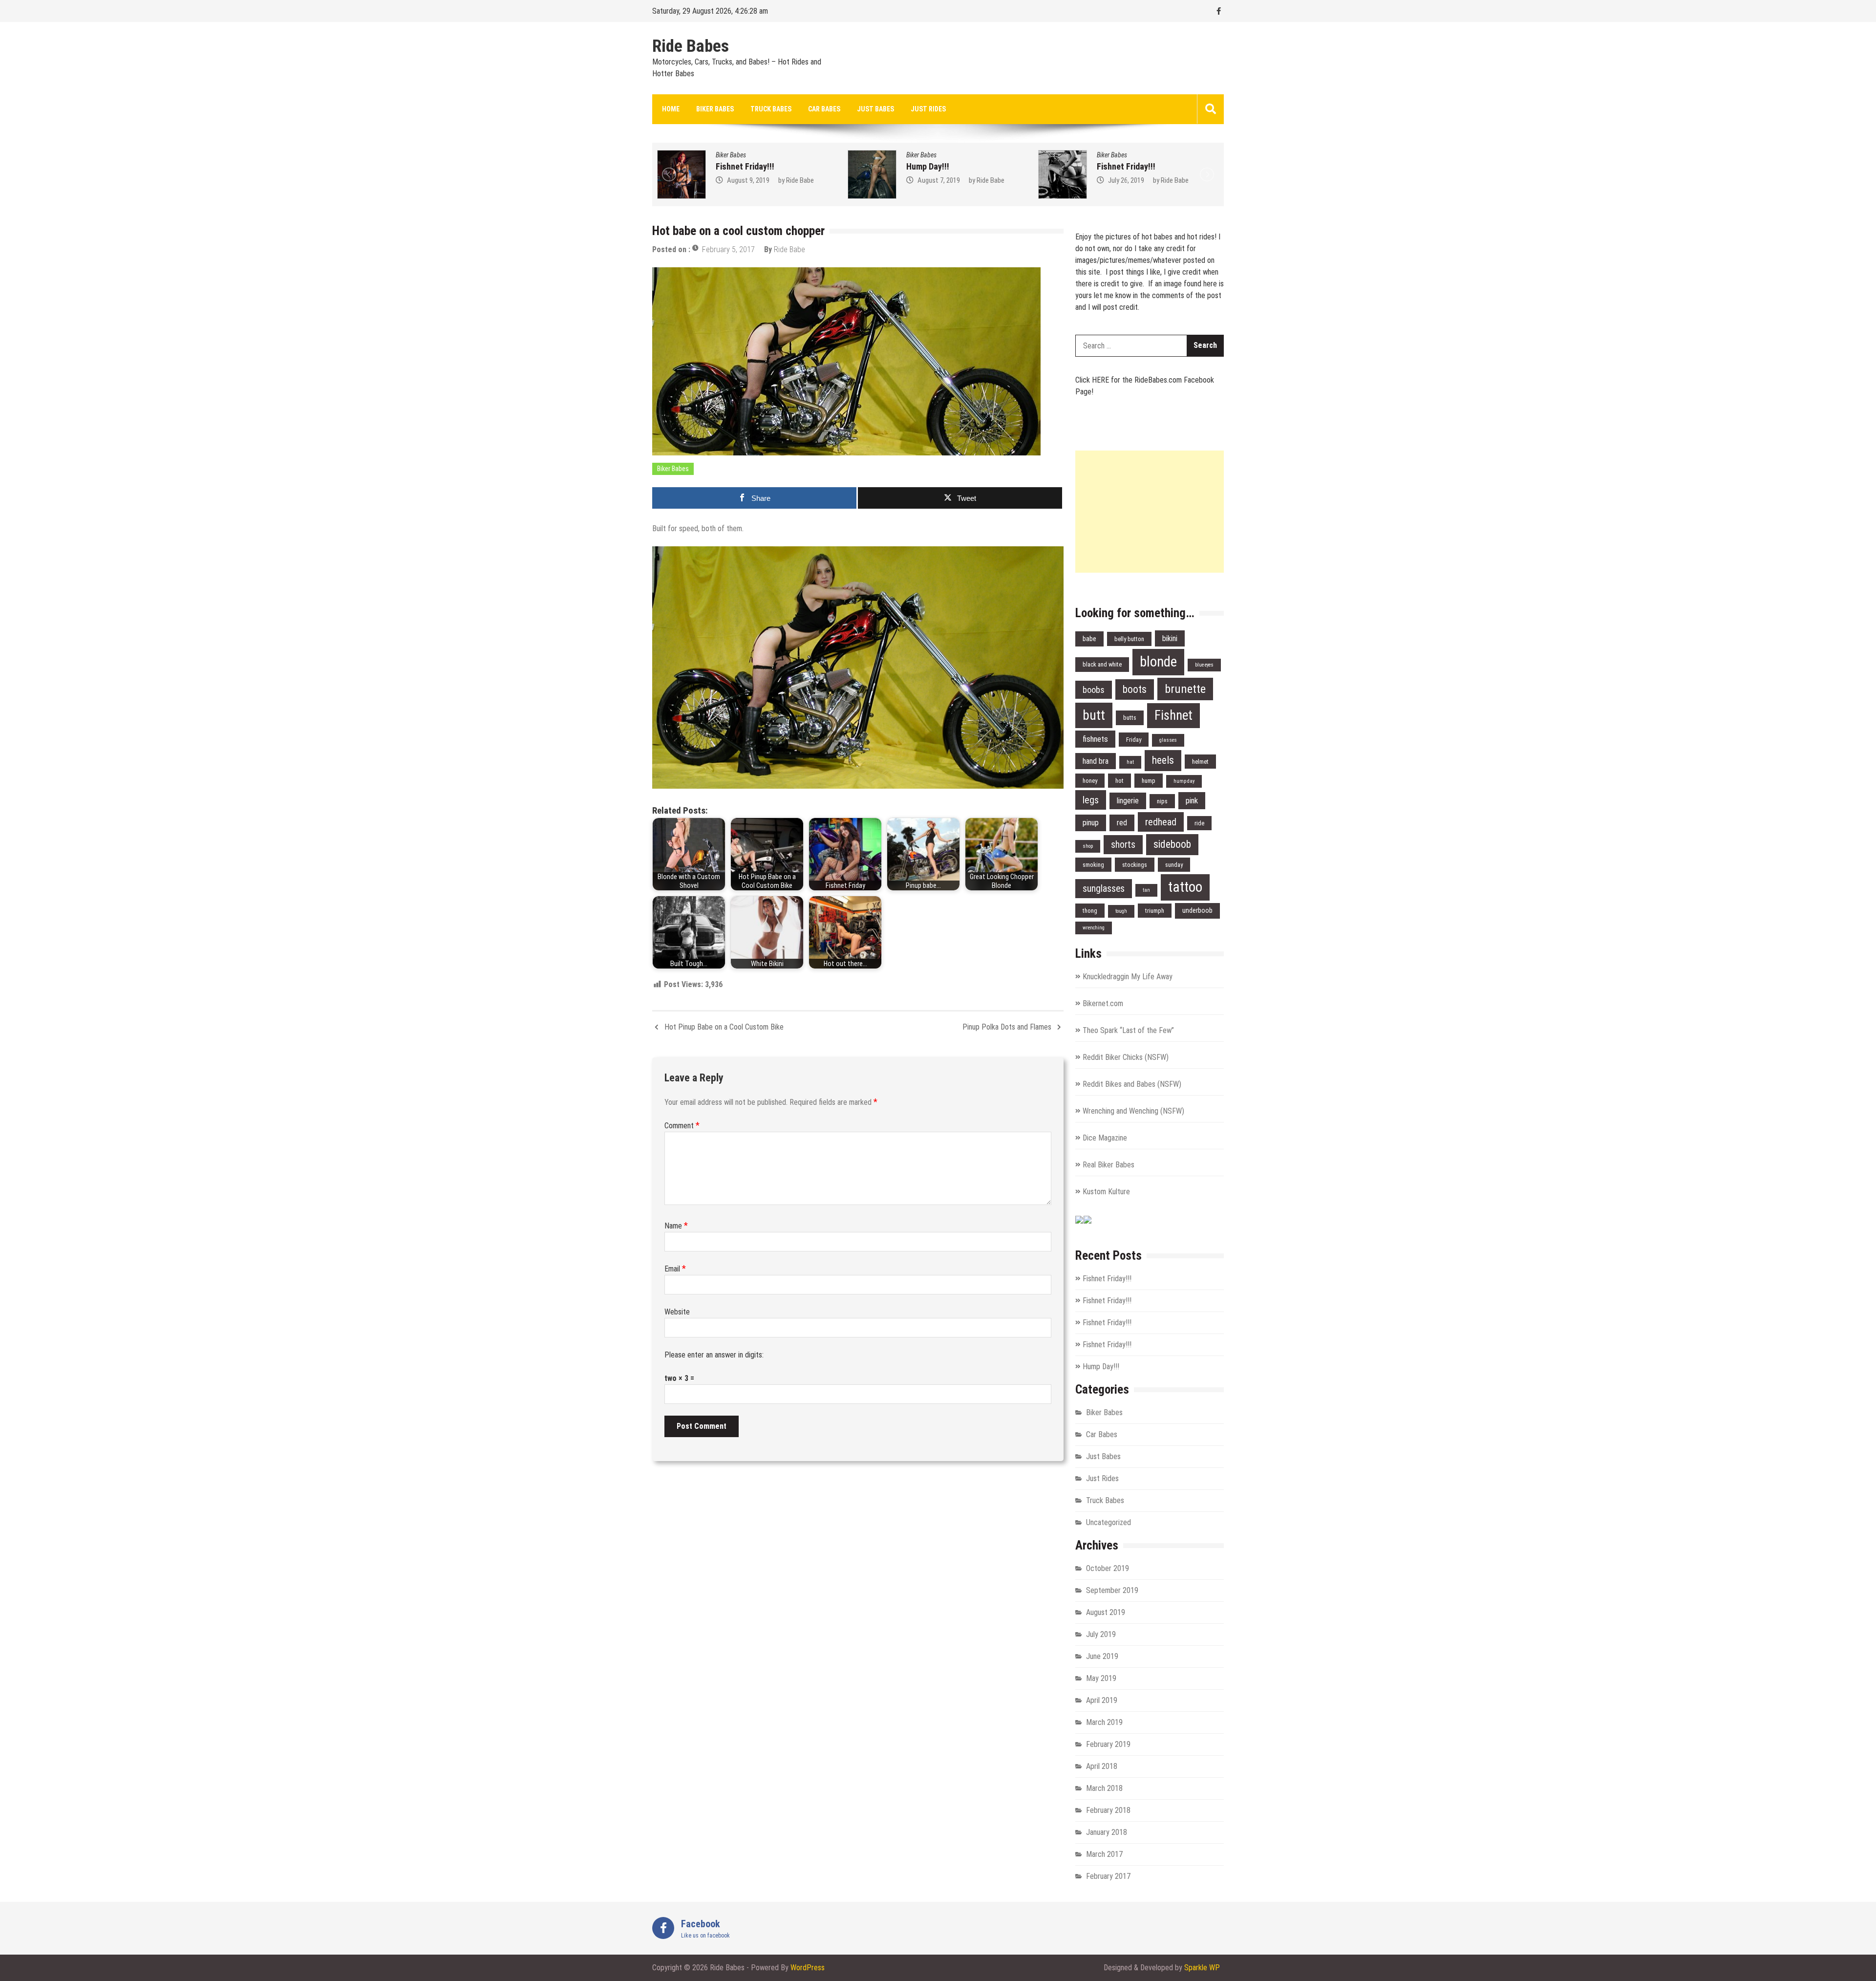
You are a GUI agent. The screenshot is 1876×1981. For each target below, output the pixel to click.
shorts (1123, 845)
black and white (1102, 664)
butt (1094, 715)
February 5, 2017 (728, 249)
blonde (1158, 662)
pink (1192, 800)
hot (1119, 781)
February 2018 (1108, 1810)
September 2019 (1112, 1590)
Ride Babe (800, 180)
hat (1130, 762)
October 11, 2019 (1132, 180)
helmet (1200, 762)
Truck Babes (771, 109)
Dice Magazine (1105, 1138)
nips (1162, 801)
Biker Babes (715, 109)
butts (1130, 718)
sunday (1174, 865)
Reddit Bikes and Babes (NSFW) (1132, 1084)
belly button (1129, 639)
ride (1199, 823)
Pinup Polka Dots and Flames (1007, 1027)
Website (677, 1312)
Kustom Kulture (1106, 1192)
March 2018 (1104, 1788)
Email (675, 1269)
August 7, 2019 (748, 180)
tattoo (1185, 887)
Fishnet (1173, 715)
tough (1121, 911)
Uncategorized (1109, 1522)
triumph (1155, 911)
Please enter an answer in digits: (714, 1355)
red (1122, 823)
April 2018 (1102, 1766)
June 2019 (1102, 1656)
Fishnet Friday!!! (936, 166)
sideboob (1172, 844)
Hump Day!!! (737, 166)
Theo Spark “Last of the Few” (1128, 1030)
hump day (1184, 781)
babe (1089, 639)
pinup (1091, 823)
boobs (1094, 690)
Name (676, 1226)
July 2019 (1101, 1634)
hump (1149, 781)
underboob (1197, 911)
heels (1163, 760)
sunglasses (1104, 889)
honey (1090, 781)
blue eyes (1204, 665)
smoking (1093, 865)
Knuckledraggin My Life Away (1128, 977)
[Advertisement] (1150, 512)
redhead (1161, 822)
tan (1146, 890)
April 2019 (1102, 1700)
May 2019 (1101, 1678)
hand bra (1096, 761)
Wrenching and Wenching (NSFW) (1133, 1111)
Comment (682, 1126)
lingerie (1128, 801)
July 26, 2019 (936, 180)
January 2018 (1107, 1832)
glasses (1168, 740)
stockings (1135, 865)
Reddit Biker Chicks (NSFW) (1126, 1057)
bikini (1170, 638)
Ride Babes (691, 46)
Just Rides (928, 109)
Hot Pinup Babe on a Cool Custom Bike (724, 1027)
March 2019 (1104, 1722)
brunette (1185, 689)
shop (1088, 846)
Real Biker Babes (1109, 1165)
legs (1091, 800)
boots (1135, 689)
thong (1090, 911)
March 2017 (1104, 1854)
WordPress (808, 1968)
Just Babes (875, 109)
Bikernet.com (1103, 1003)
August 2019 (1106, 1612)
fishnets (1095, 739)
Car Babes (824, 109)
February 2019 (1108, 1744)
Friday (1134, 740)
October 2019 (1108, 1568)
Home (671, 109)
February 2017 (1108, 1876)
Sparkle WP (1202, 1968)
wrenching (1094, 928)
